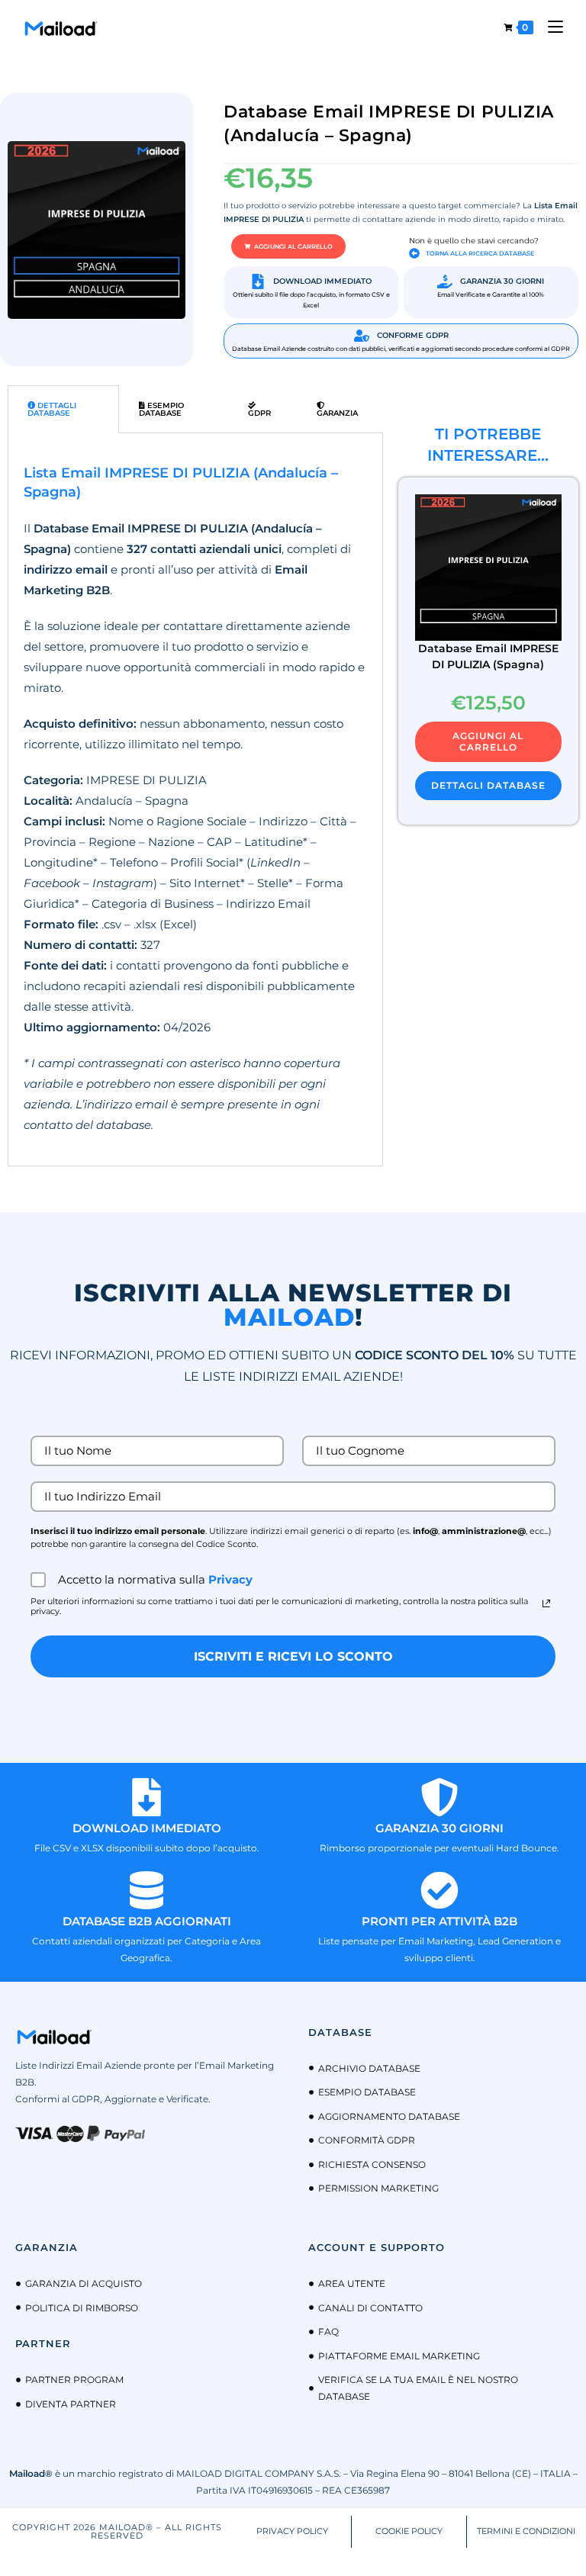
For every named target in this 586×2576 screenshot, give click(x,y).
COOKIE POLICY (409, 2531)
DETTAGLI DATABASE (488, 785)
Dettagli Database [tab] (52, 409)
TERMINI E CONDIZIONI (526, 2531)
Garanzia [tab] (337, 413)
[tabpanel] (195, 799)
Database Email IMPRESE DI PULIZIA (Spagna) (488, 656)
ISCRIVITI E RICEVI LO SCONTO (293, 1656)
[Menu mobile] (550, 27)
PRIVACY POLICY (292, 2531)
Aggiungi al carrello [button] (488, 741)
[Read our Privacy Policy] (546, 1603)
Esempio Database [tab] (161, 409)
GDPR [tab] (259, 413)
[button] (288, 246)
